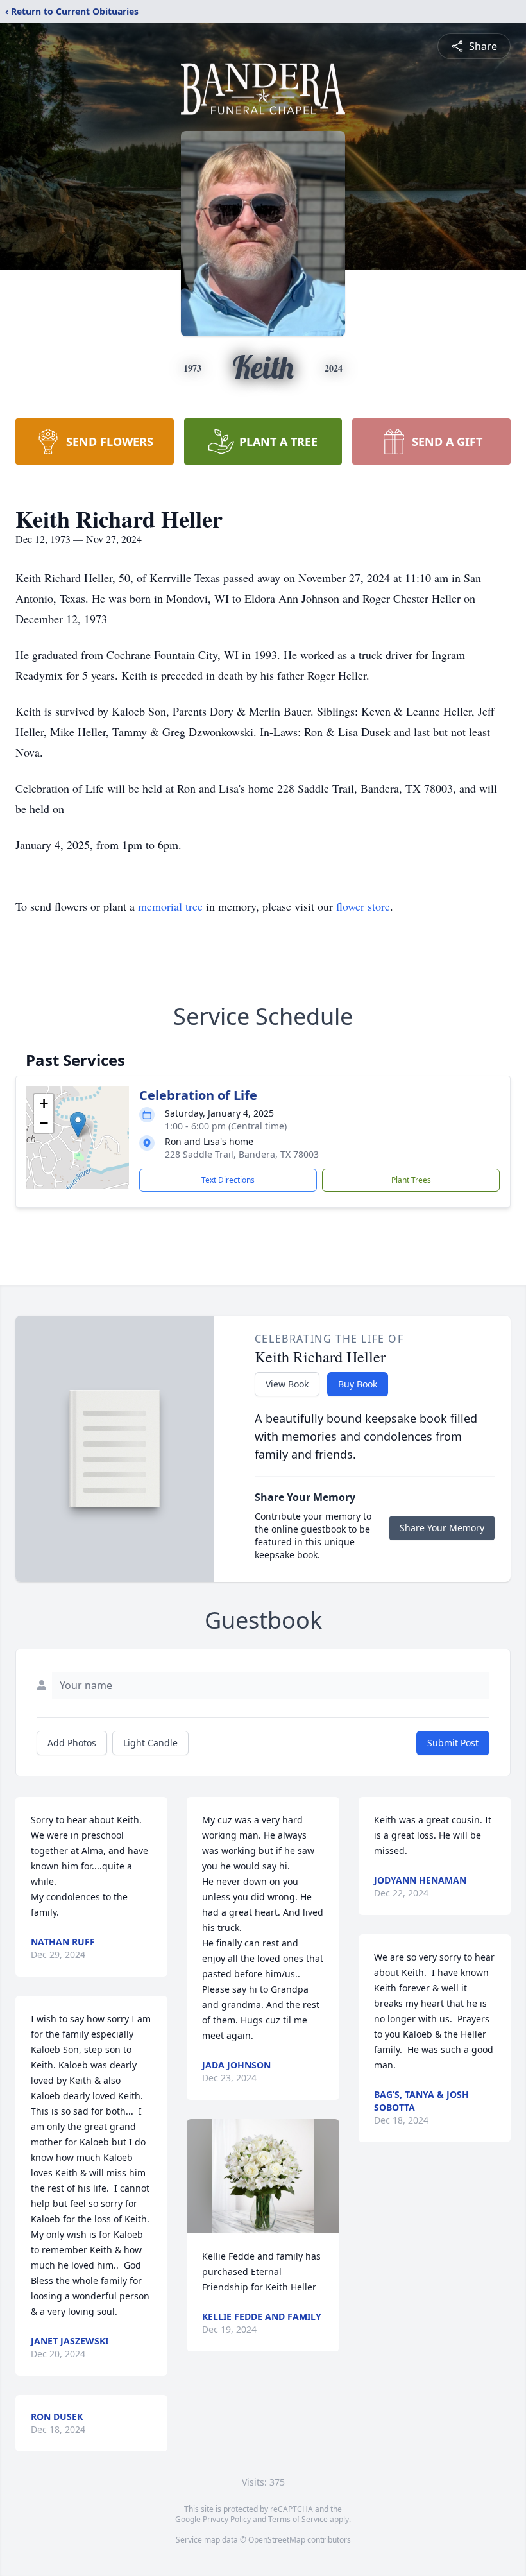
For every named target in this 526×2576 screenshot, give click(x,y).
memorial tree (170, 906)
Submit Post (453, 1743)
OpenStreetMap (277, 2540)
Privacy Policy (227, 2519)
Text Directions (228, 1180)
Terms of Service (298, 2519)
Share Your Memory (442, 1528)
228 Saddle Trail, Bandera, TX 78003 (242, 1154)
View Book (287, 1384)
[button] (78, 1125)
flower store (363, 906)
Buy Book (358, 1384)
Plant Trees (411, 1180)
